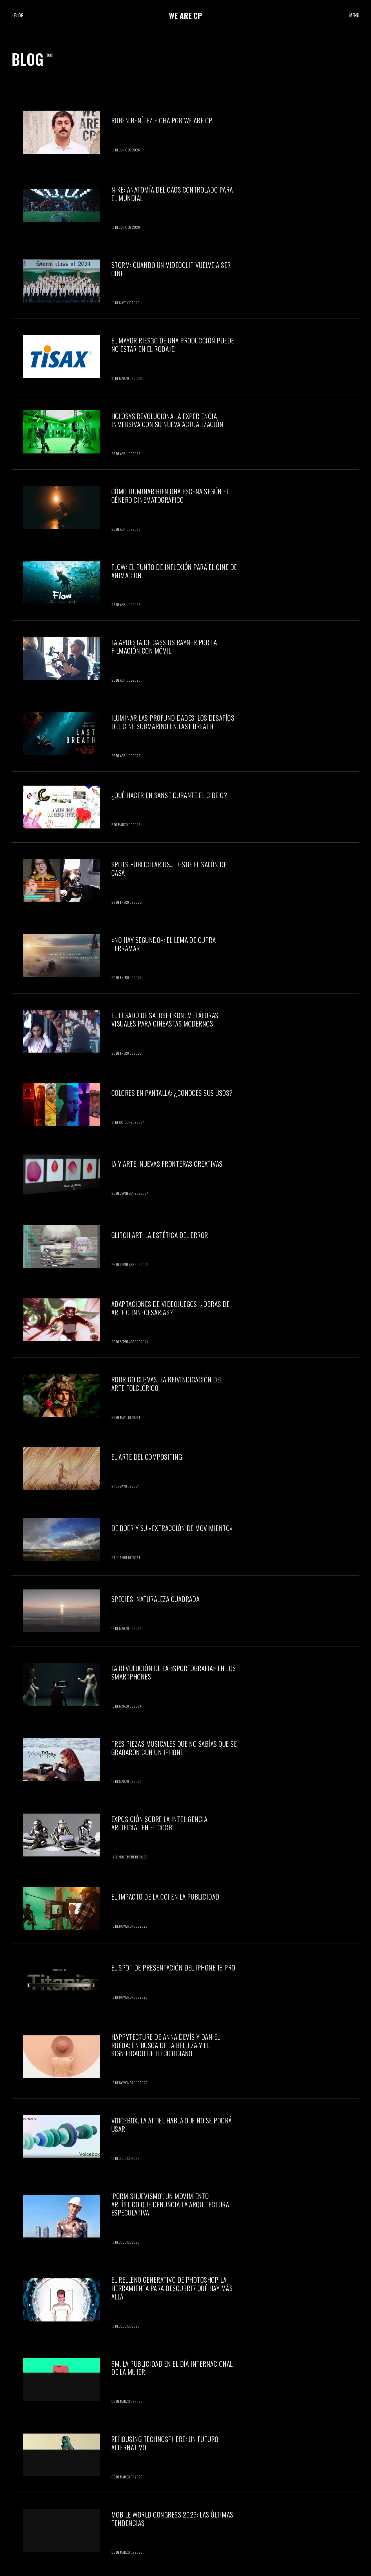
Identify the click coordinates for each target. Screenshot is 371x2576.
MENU (354, 15)
